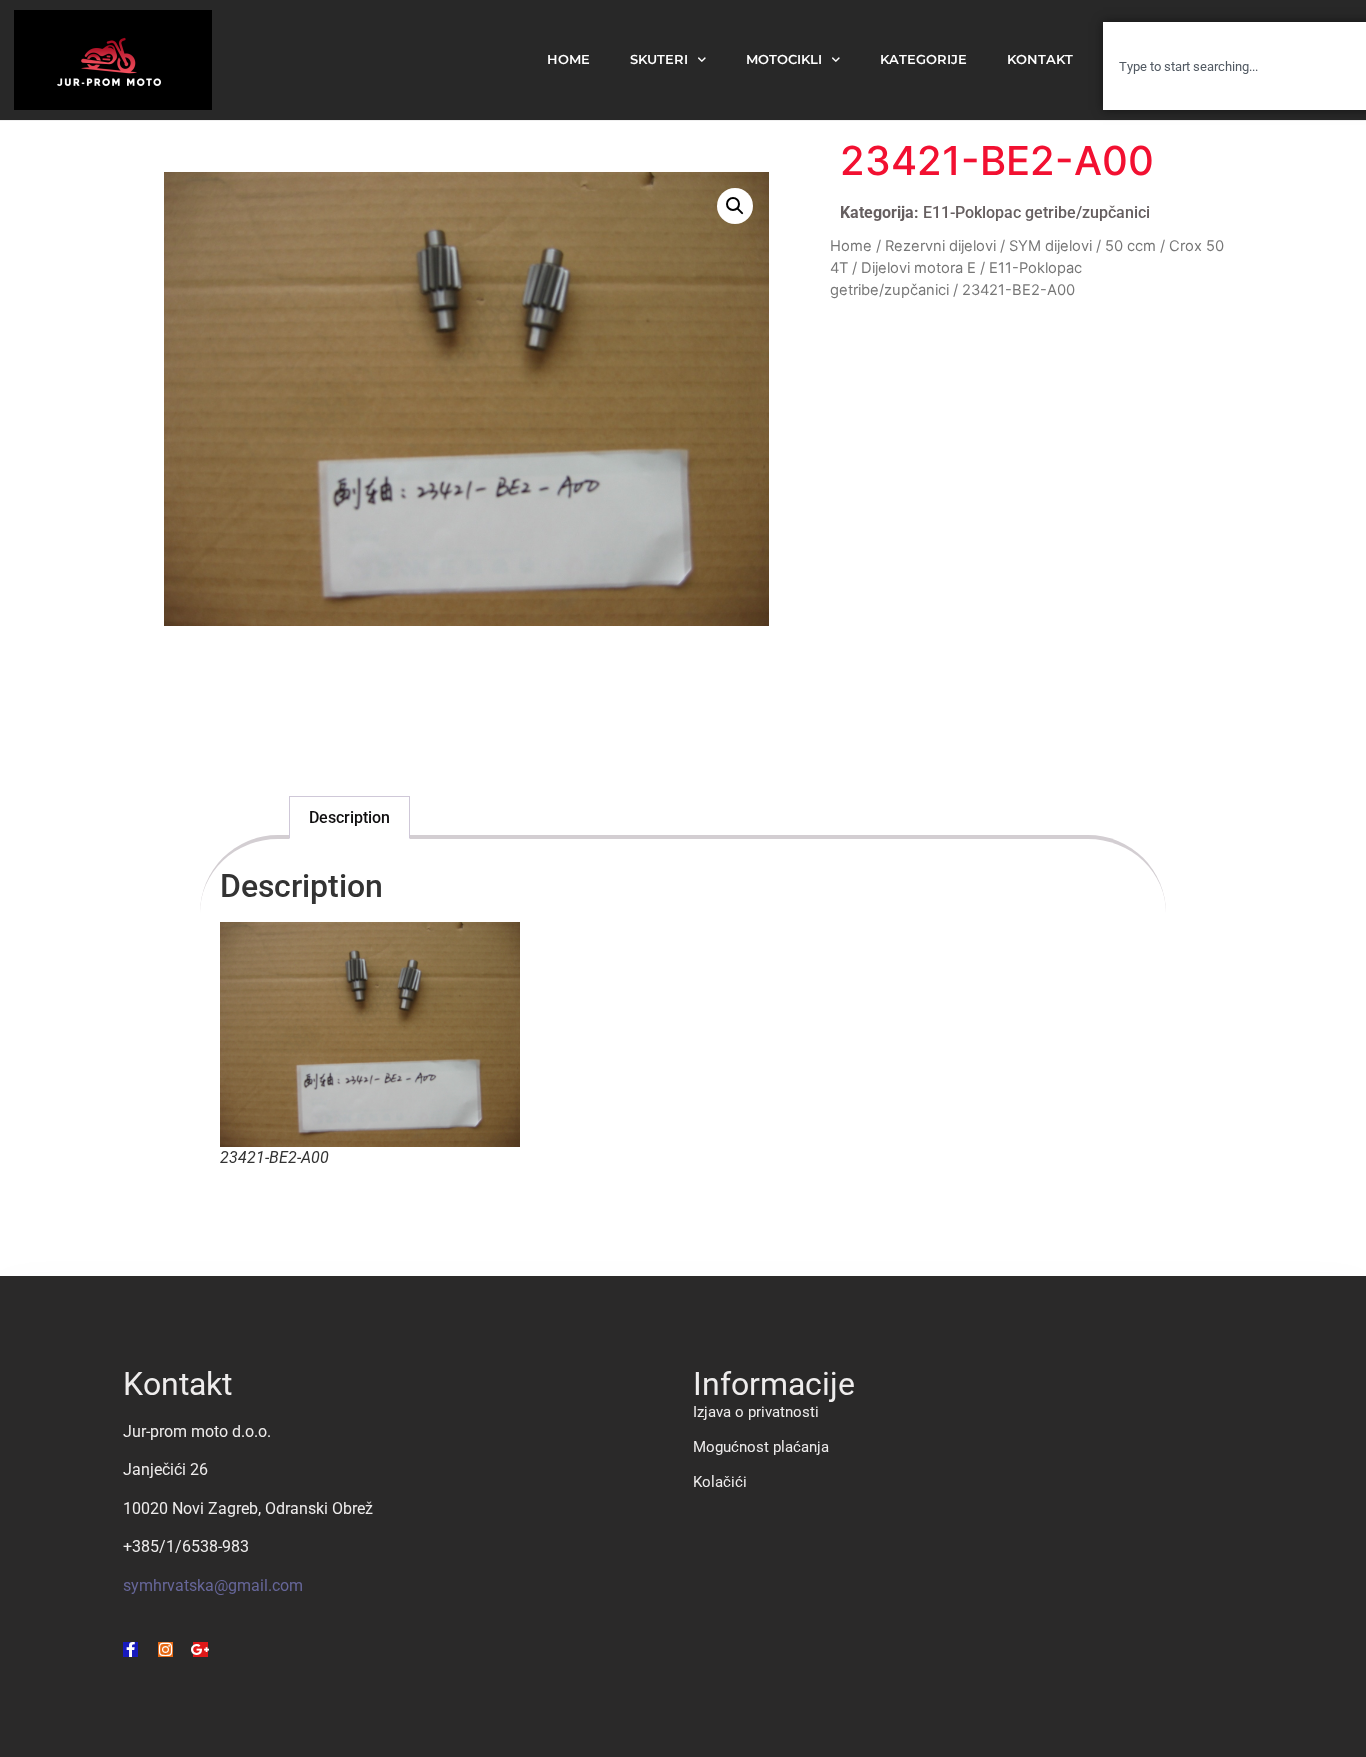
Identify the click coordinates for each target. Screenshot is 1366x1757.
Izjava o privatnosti (756, 1412)
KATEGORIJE (923, 59)
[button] (735, 206)
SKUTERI (659, 59)
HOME (568, 59)
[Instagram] (165, 1649)
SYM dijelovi (1050, 246)
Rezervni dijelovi (940, 246)
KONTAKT (1040, 59)
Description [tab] (349, 817)
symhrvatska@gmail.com (213, 1585)
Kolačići (720, 1482)
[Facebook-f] (130, 1649)
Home (851, 246)
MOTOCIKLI (784, 59)
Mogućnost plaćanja (761, 1447)
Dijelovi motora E (918, 268)
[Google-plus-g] (200, 1649)
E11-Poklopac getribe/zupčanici (1036, 212)
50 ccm (1130, 246)
